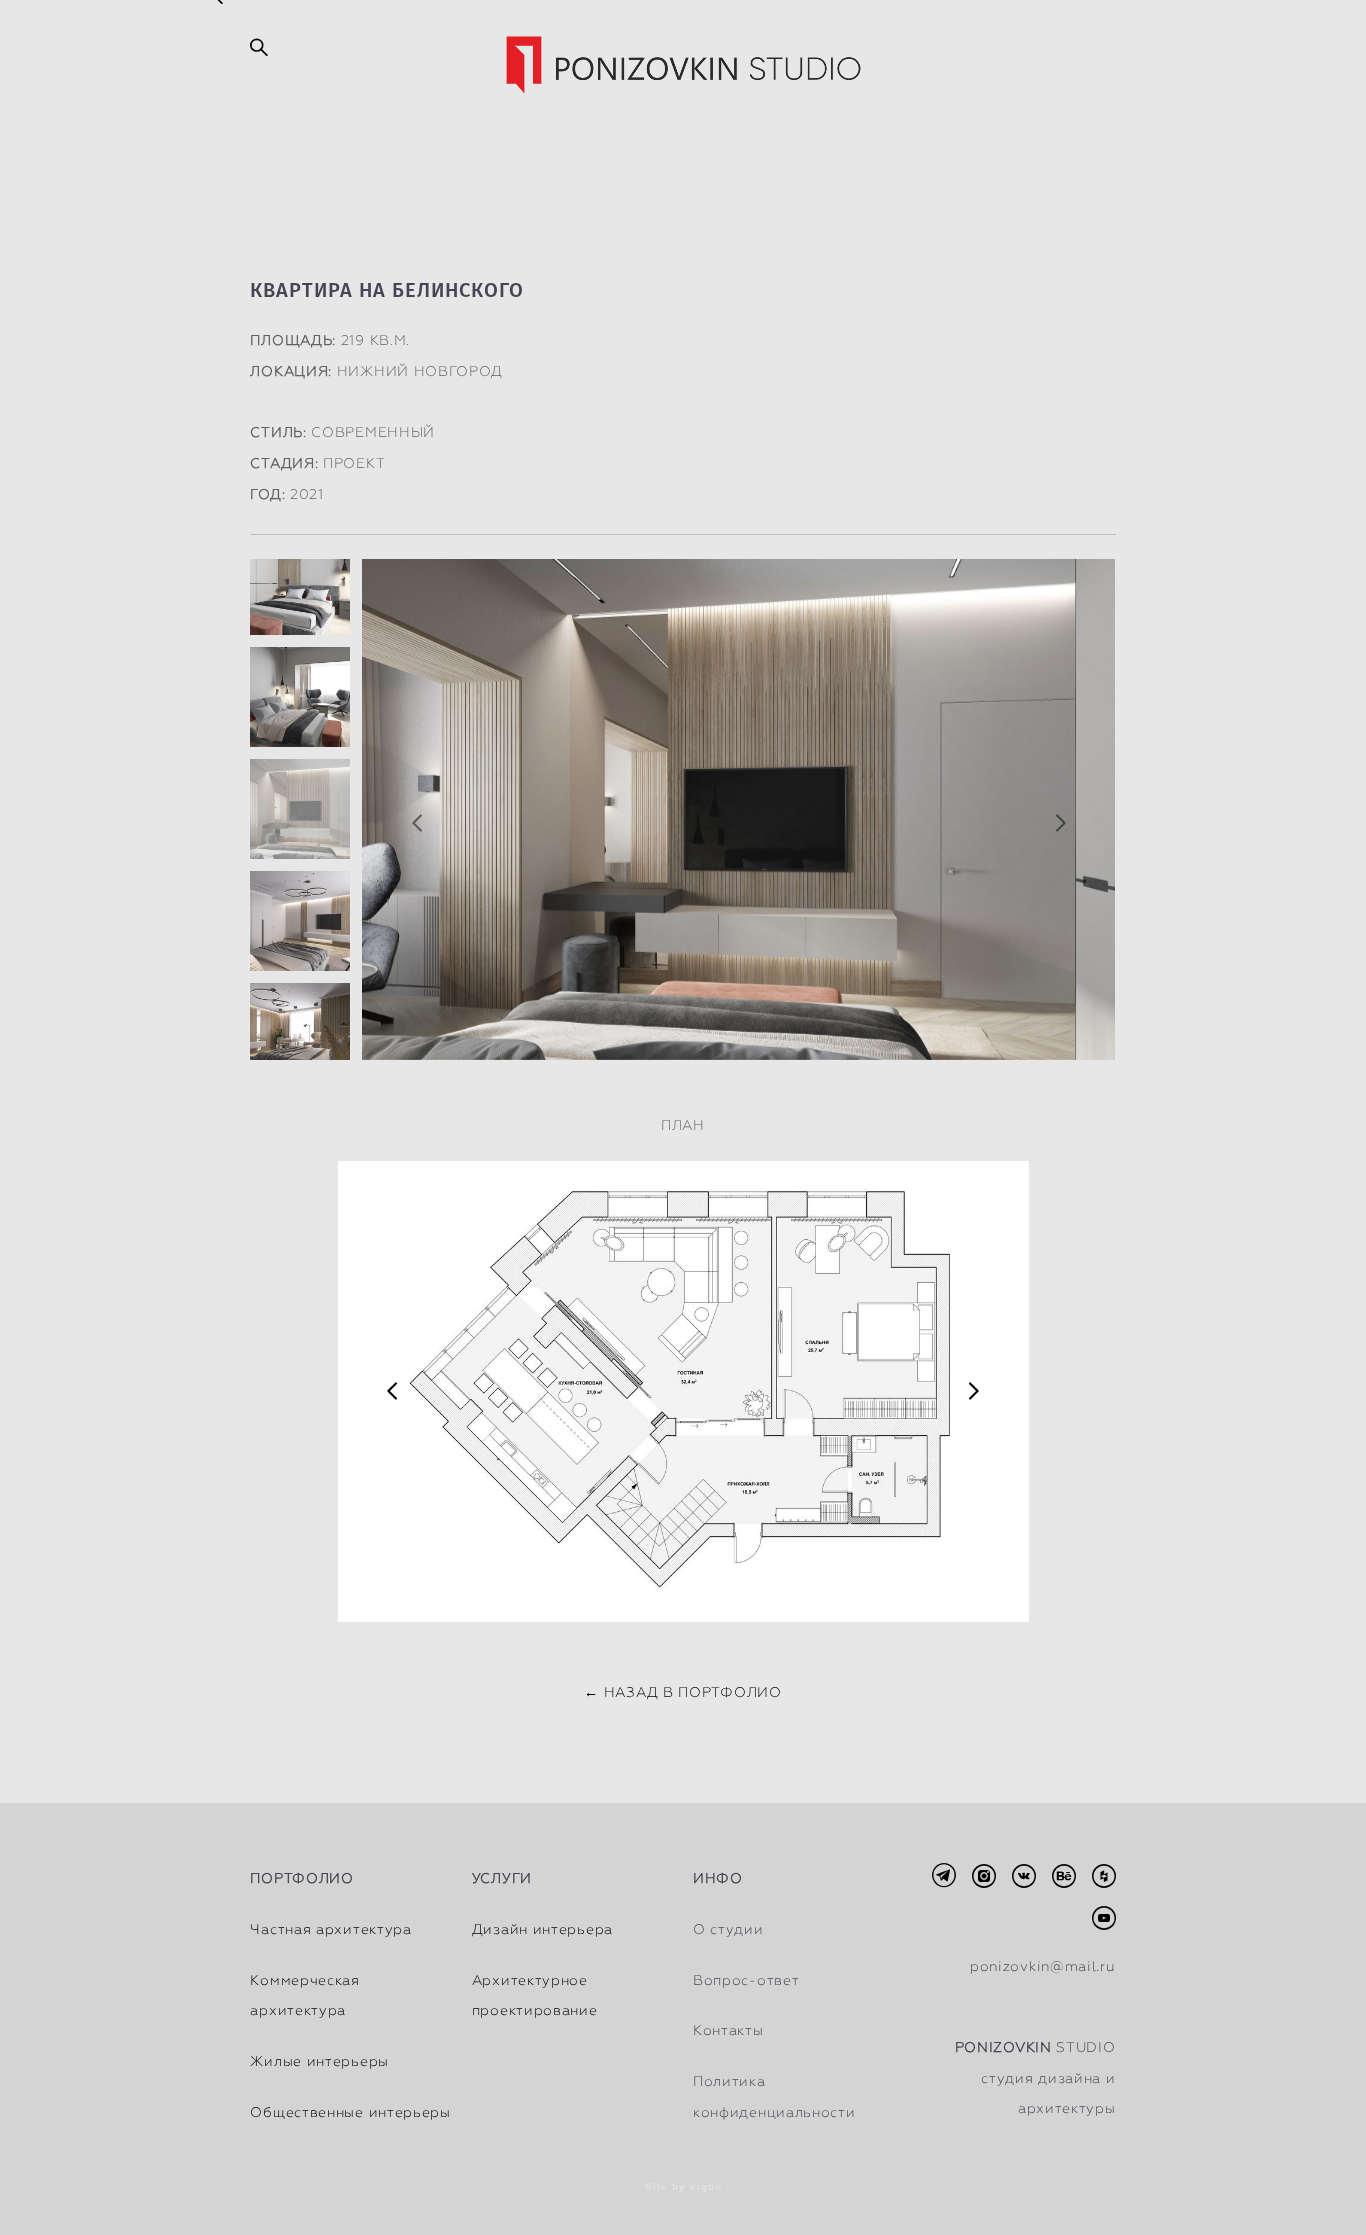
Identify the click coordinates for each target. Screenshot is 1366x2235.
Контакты (728, 2030)
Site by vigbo (683, 2187)
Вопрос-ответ (746, 1980)
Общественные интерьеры (350, 2112)
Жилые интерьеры (319, 2061)
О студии (728, 1929)
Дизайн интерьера (542, 1929)
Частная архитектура (330, 1929)
